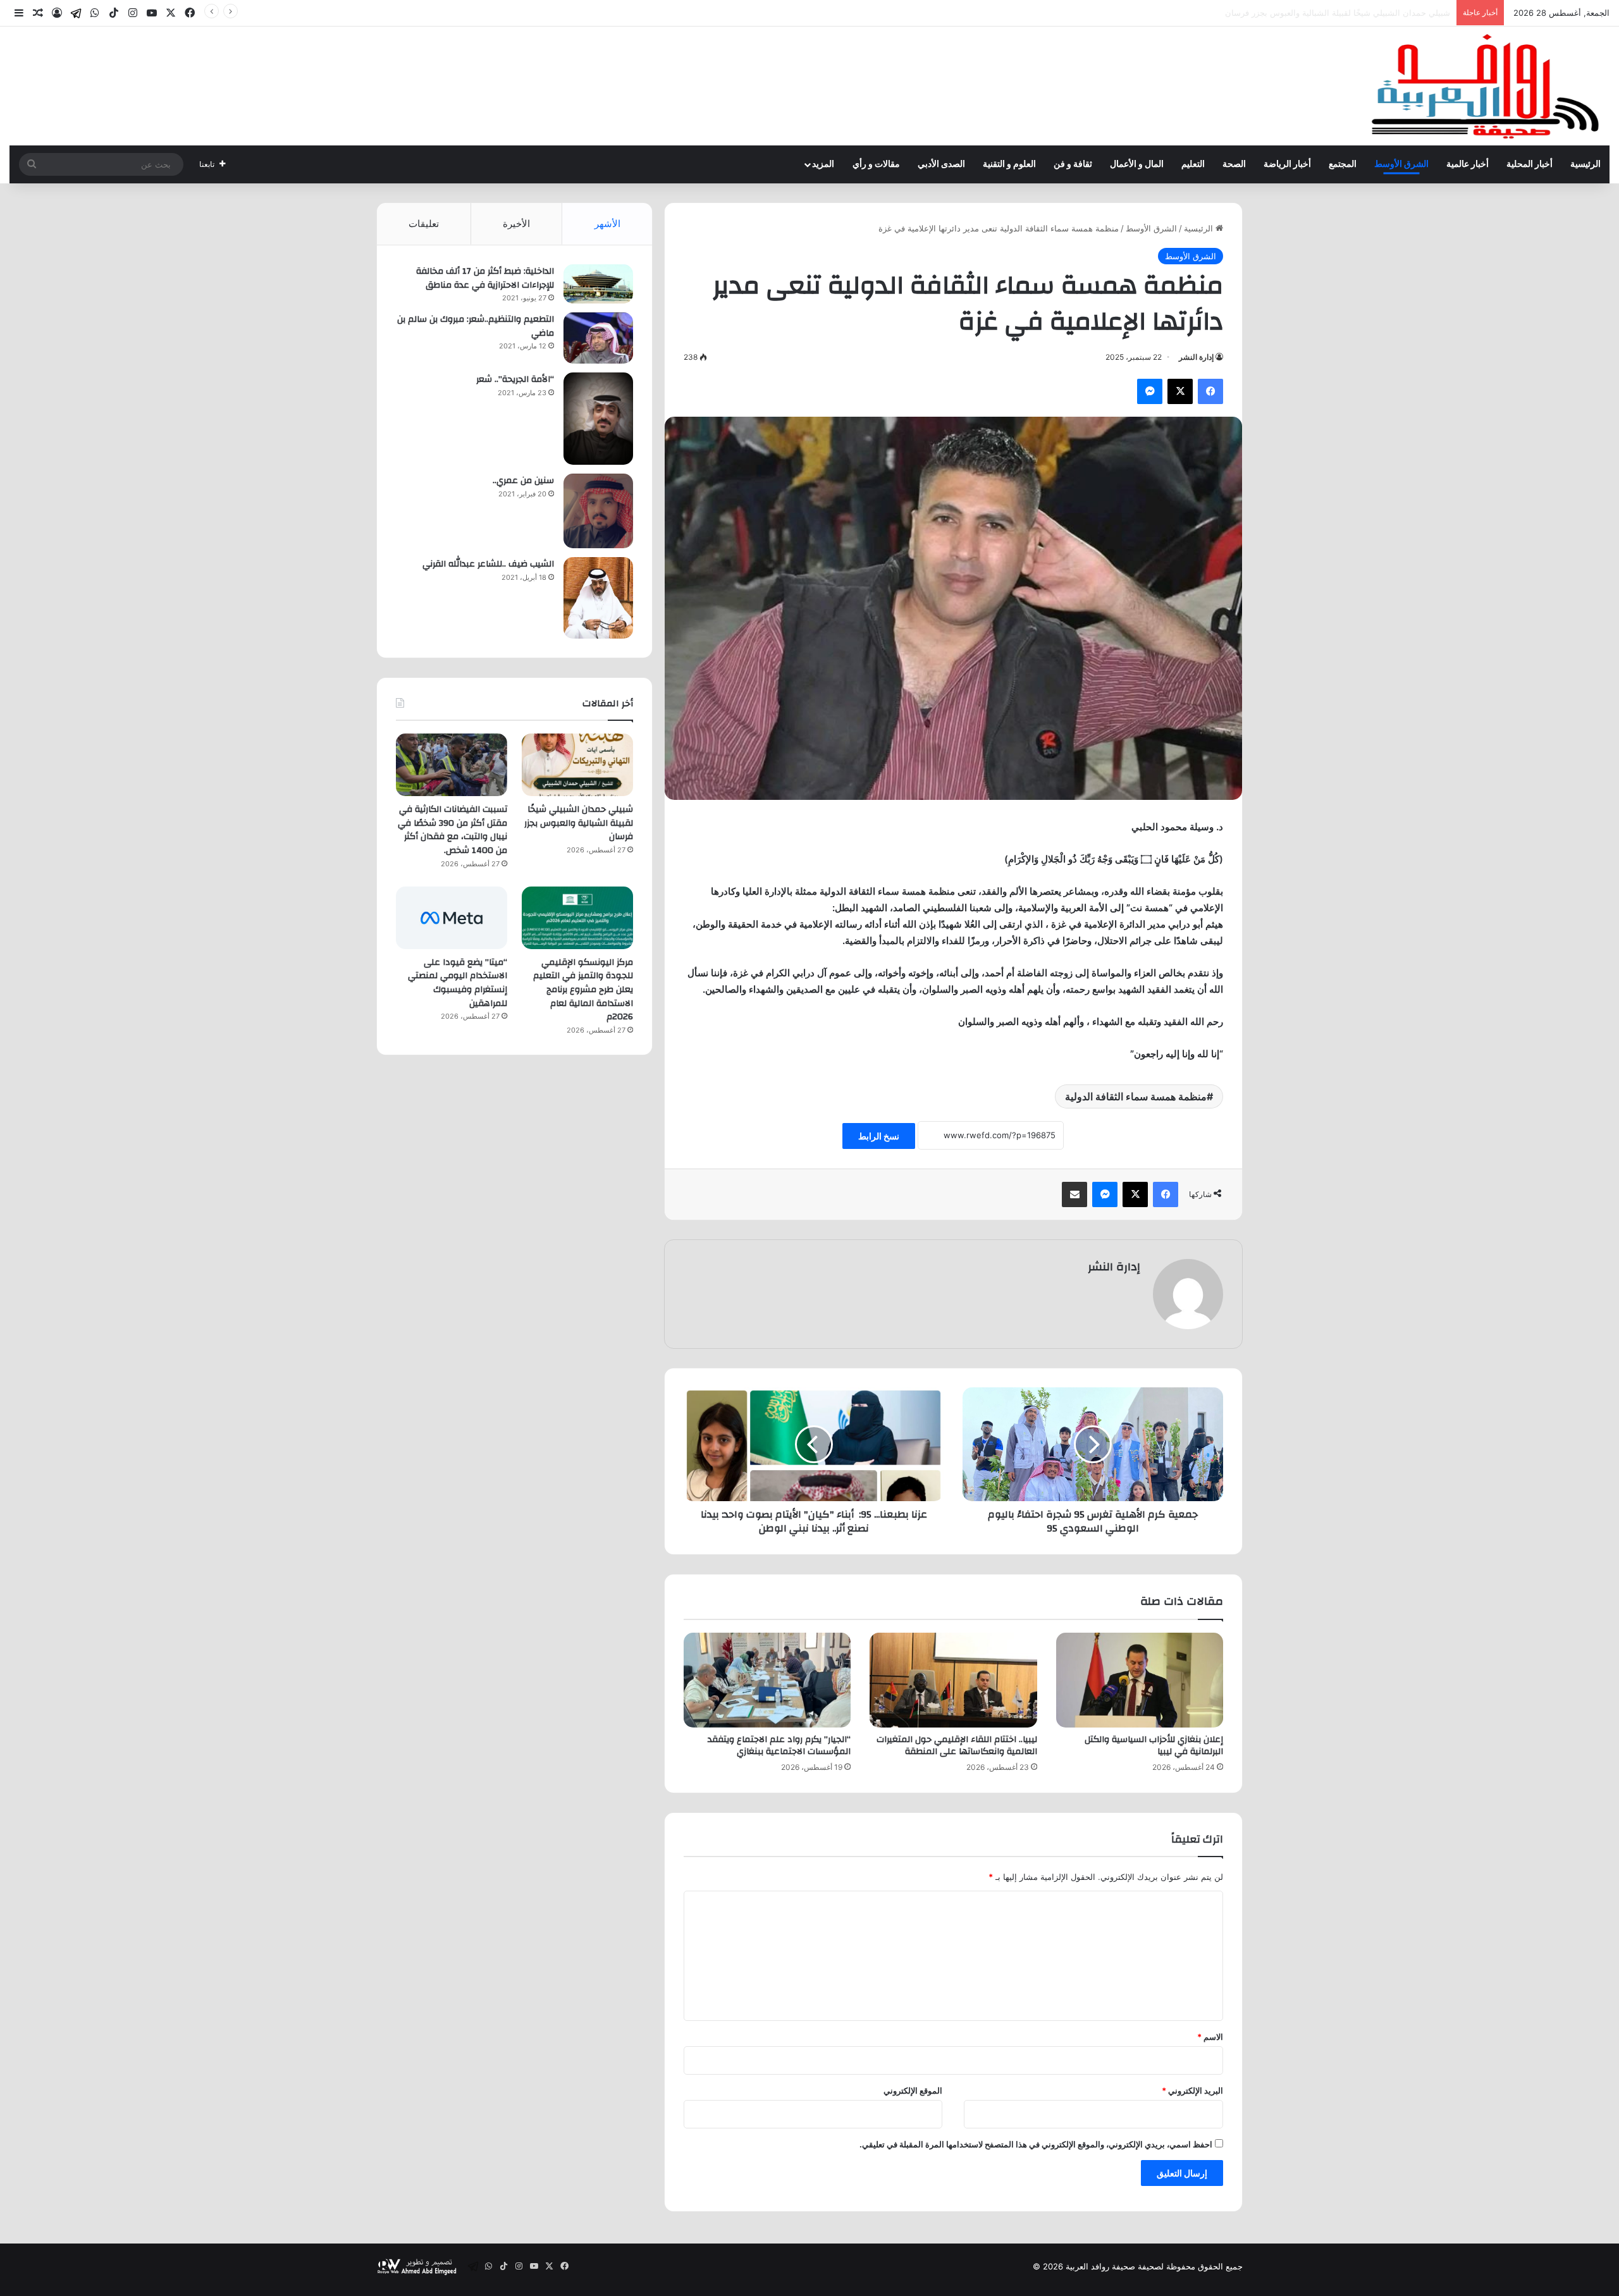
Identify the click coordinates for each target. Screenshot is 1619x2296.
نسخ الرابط (879, 1136)
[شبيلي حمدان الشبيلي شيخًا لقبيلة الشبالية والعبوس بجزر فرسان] (577, 765)
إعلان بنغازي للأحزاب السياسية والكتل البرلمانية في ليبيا (1154, 1746)
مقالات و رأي (876, 164)
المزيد (823, 164)
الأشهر (607, 224)
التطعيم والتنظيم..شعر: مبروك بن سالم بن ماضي (476, 326)
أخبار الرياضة (1287, 164)
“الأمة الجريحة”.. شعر (515, 379)
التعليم (1193, 164)
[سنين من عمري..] (598, 511)
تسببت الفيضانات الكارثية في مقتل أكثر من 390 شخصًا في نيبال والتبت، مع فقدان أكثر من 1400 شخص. (1268, 13)
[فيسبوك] (1210, 391)
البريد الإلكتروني (1192, 2090)
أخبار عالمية (1468, 164)
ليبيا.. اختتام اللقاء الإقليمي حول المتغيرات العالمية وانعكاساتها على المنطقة (957, 1746)
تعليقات (424, 224)
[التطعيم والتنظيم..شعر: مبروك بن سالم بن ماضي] (598, 338)
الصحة (1234, 164)
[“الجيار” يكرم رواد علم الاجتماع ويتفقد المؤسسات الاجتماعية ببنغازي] (767, 1680)
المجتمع (1343, 164)
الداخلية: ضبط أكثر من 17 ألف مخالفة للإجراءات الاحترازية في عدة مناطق (485, 278)
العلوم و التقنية (1009, 164)
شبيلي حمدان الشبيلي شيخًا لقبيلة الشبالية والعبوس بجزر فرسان (579, 823)
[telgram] (76, 13)
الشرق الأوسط (1401, 164)
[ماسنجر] (1150, 391)
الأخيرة (516, 224)
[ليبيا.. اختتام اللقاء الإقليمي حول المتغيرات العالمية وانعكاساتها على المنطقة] (953, 1680)
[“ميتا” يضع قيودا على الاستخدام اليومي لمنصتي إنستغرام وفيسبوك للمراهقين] (452, 918)
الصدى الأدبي (941, 164)
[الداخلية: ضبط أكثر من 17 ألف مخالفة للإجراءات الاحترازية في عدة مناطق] (598, 284)
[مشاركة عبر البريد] (1074, 1194)
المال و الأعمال (1137, 164)
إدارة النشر (1196, 357)
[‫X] (1180, 391)
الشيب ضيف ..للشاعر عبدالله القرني (488, 564)
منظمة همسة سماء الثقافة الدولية (1136, 1096)
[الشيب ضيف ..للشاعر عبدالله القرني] (598, 598)
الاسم (1210, 2037)
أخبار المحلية (1530, 164)
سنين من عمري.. (523, 481)
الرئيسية (1585, 164)
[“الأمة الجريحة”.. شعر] (598, 419)
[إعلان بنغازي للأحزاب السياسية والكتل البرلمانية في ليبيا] (1140, 1680)
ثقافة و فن (1073, 164)
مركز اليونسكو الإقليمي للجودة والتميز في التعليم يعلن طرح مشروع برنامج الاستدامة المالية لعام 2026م (583, 990)
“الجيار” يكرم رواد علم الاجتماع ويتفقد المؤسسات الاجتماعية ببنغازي (779, 1746)
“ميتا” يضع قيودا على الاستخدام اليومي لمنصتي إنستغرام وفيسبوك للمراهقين (458, 983)
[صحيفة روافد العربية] (1487, 86)
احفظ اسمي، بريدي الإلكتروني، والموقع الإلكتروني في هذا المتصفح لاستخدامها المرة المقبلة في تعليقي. (1036, 2144)
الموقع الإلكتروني (913, 2090)
